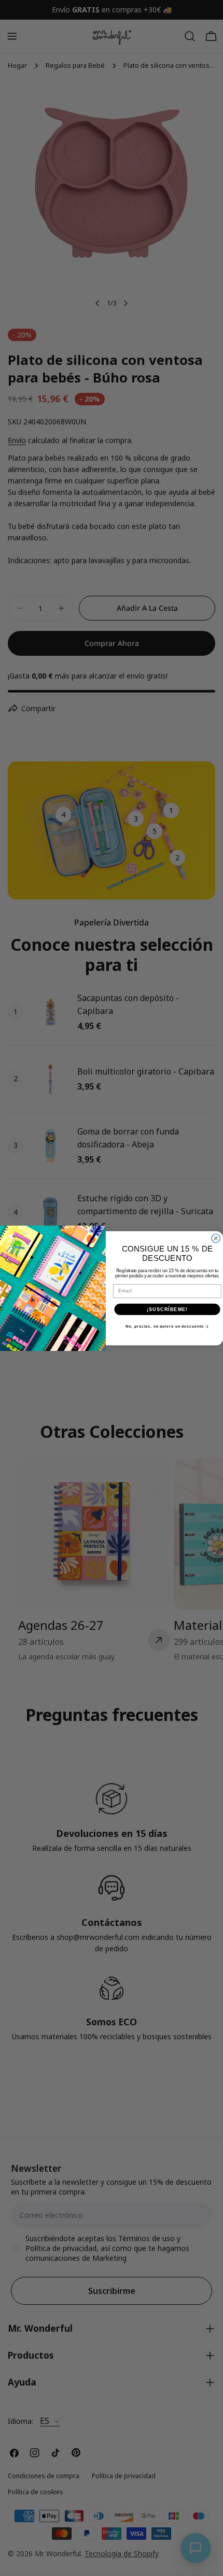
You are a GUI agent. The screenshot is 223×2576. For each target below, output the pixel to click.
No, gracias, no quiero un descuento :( (167, 1327)
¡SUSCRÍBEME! (167, 1309)
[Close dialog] (216, 1238)
